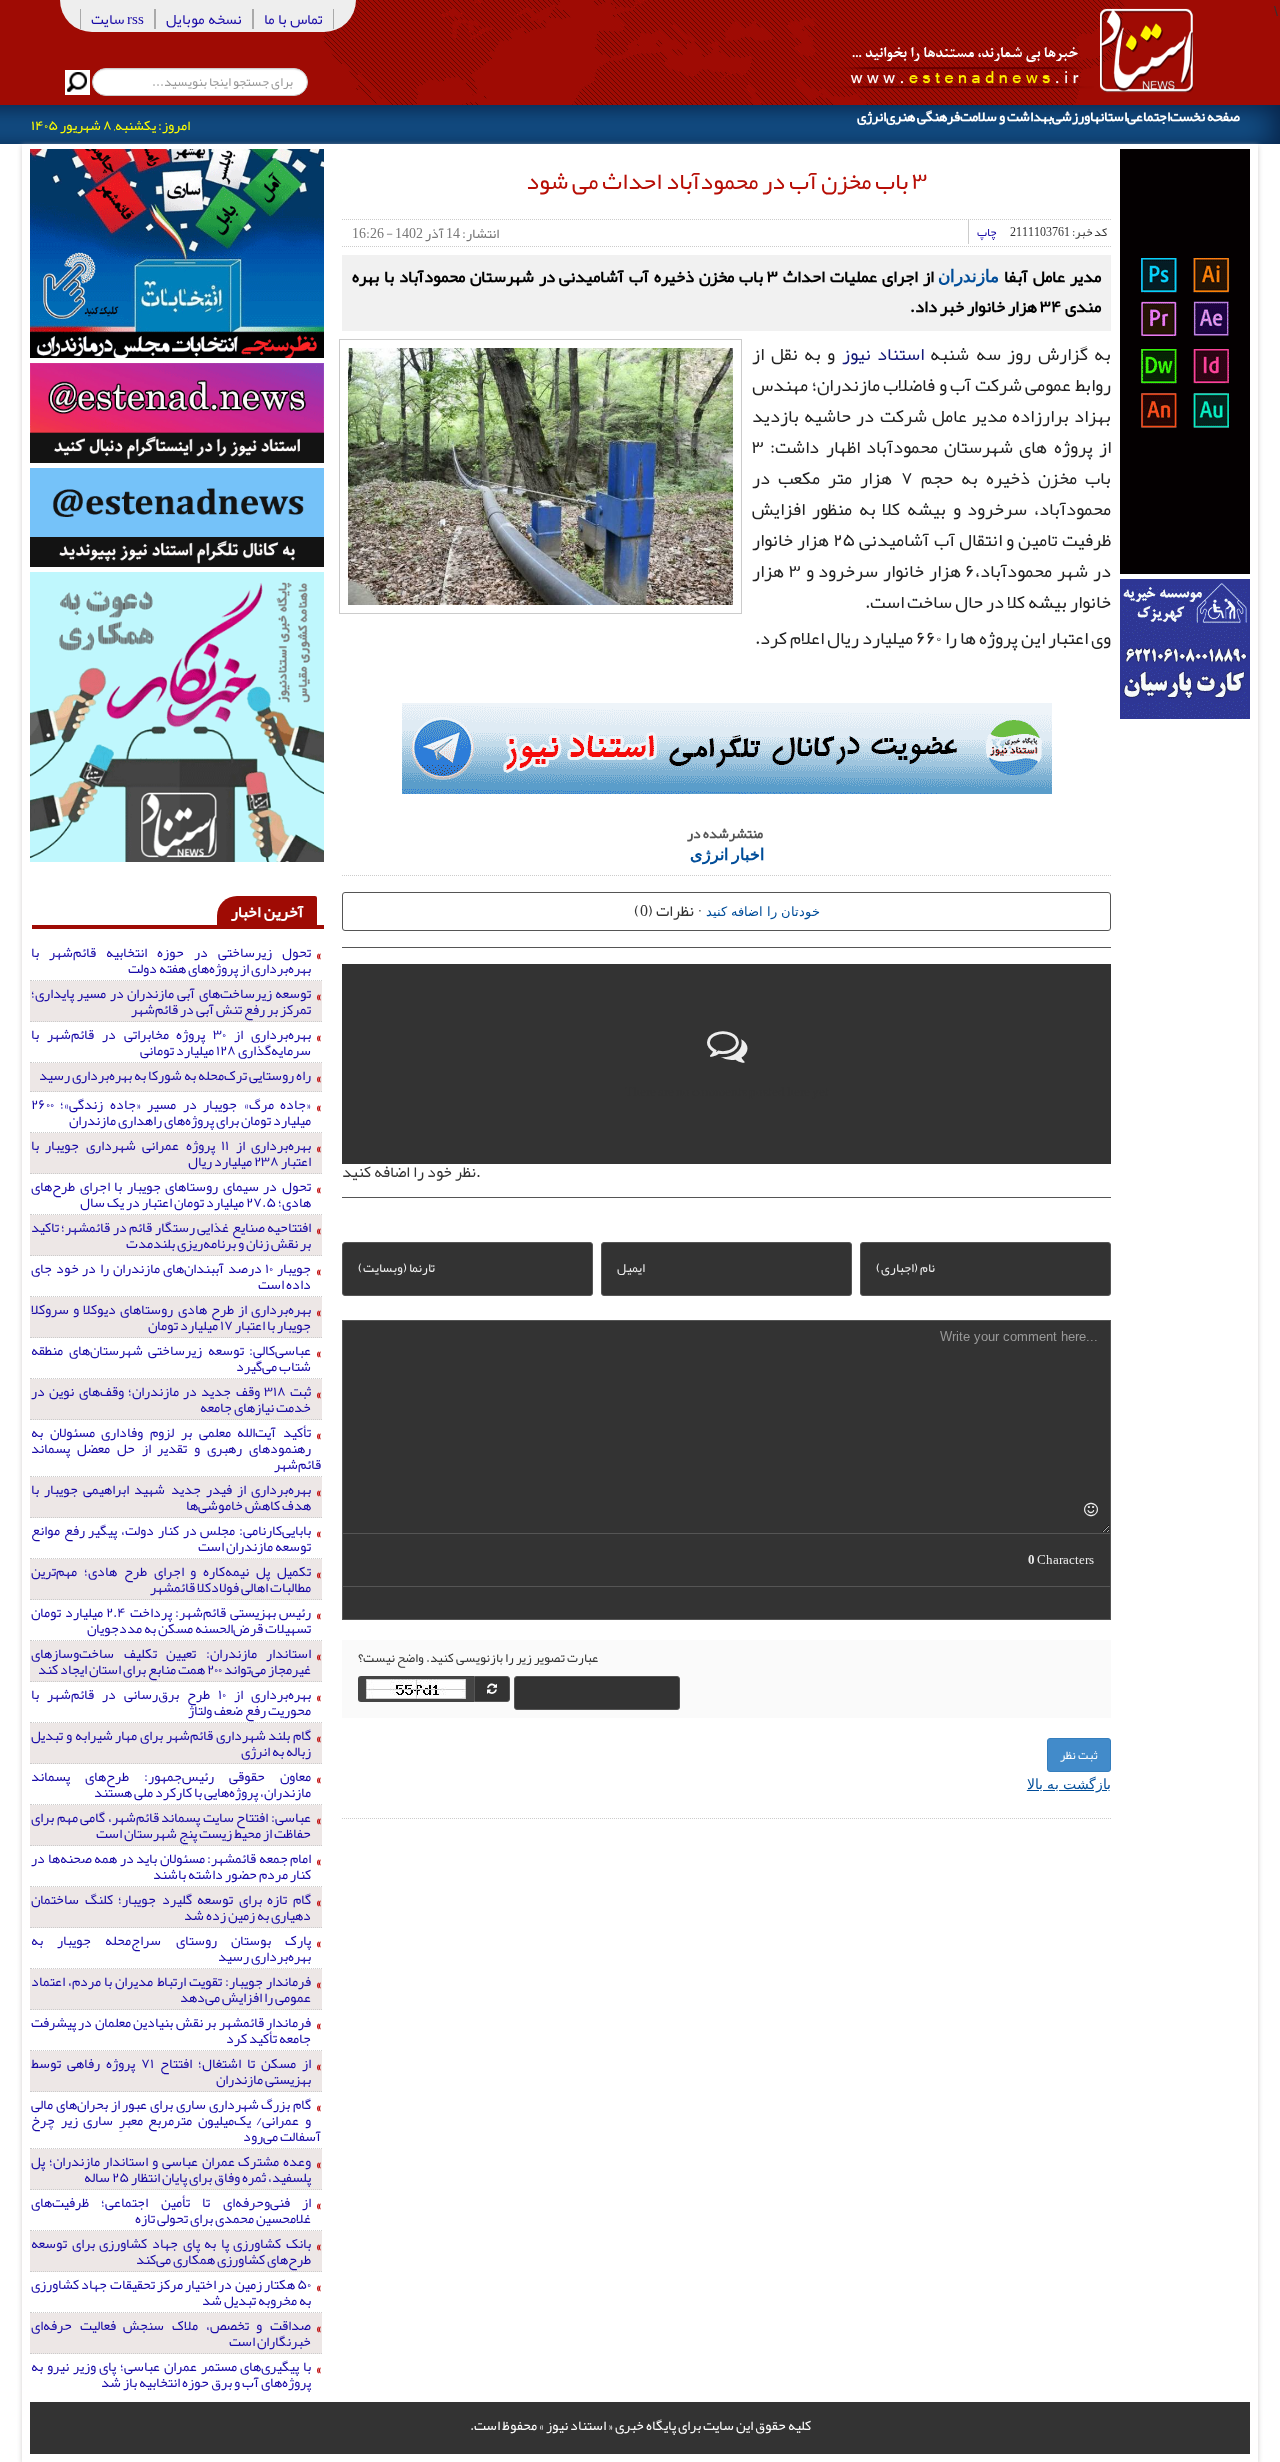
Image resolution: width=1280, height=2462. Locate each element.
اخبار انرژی (727, 853)
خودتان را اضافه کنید (763, 910)
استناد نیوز (883, 354)
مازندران (968, 275)
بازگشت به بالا (1069, 1783)
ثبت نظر (1079, 1755)
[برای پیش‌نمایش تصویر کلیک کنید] (540, 474)
